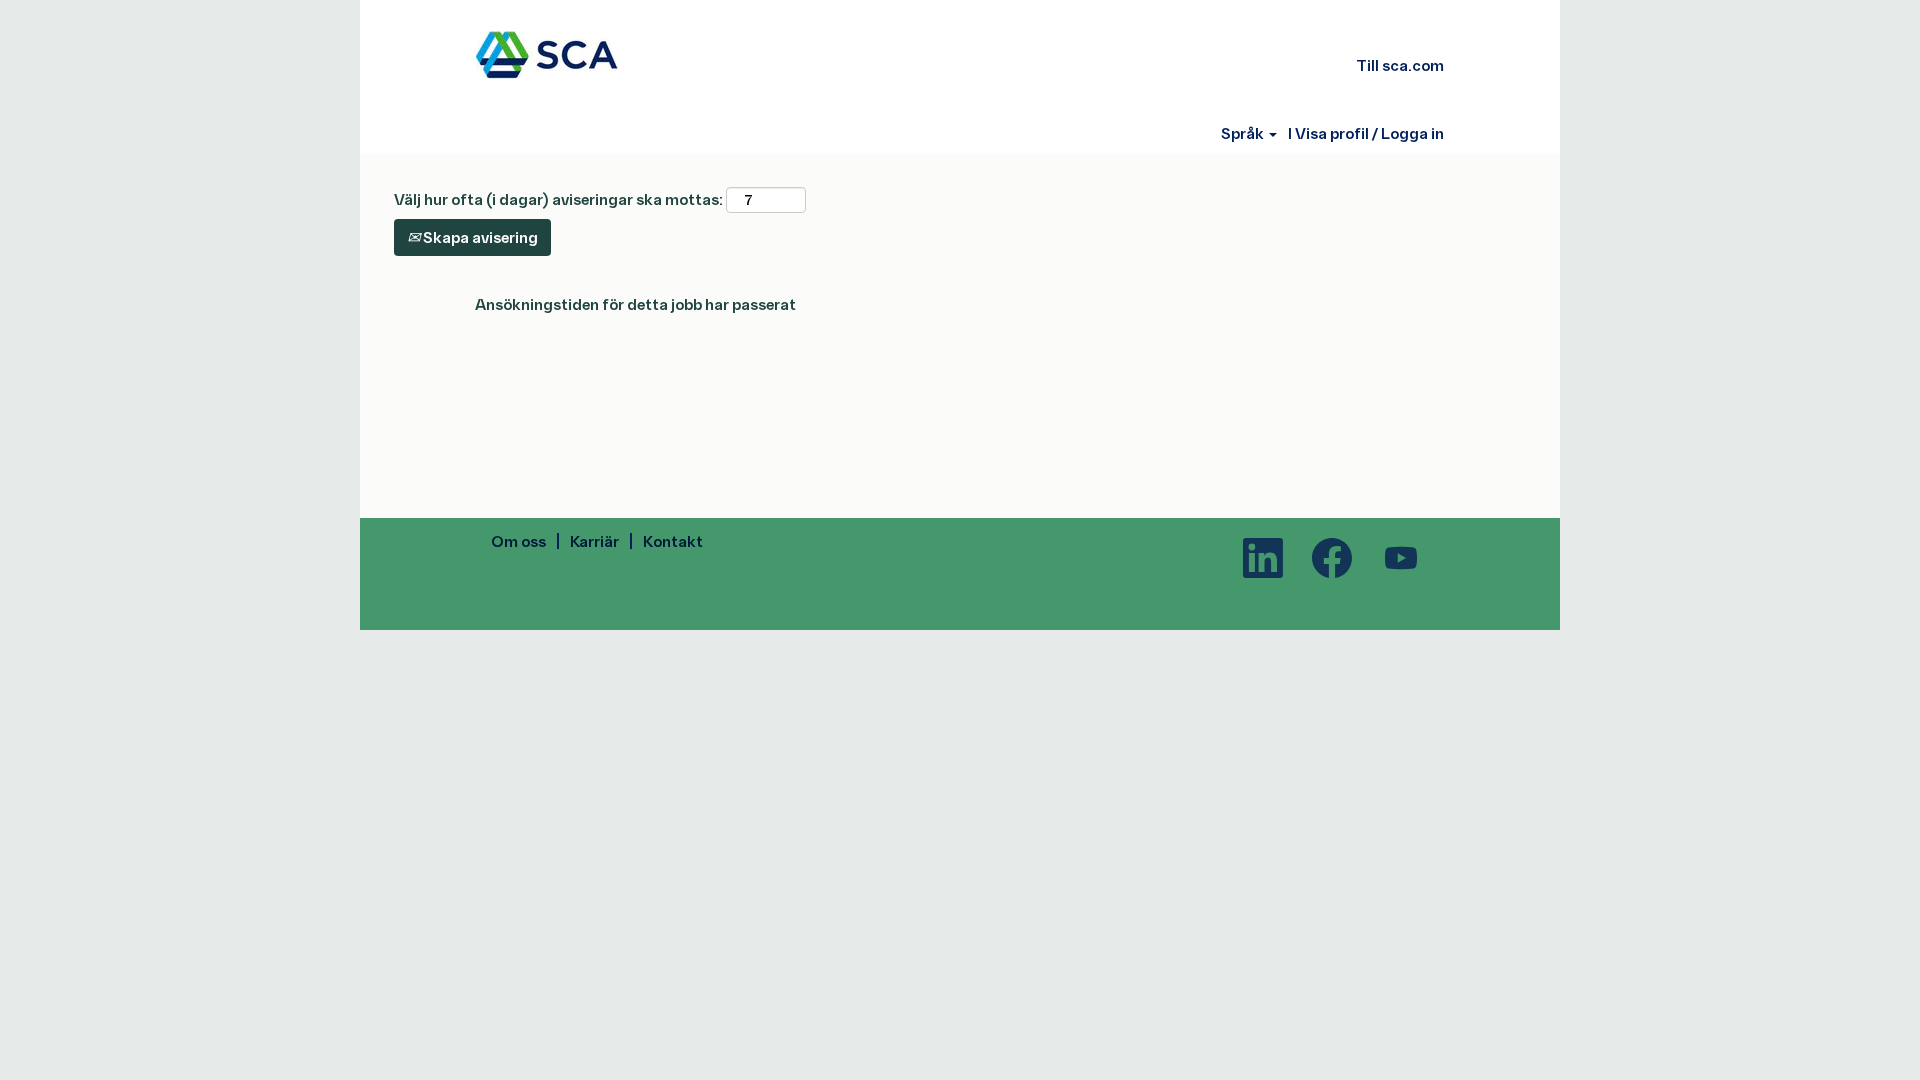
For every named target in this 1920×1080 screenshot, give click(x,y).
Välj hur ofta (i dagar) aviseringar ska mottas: (558, 198)
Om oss (518, 540)
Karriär (594, 540)
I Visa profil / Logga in (1366, 133)
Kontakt (673, 540)
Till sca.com (1400, 64)
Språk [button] (1244, 133)
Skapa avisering (479, 236)
